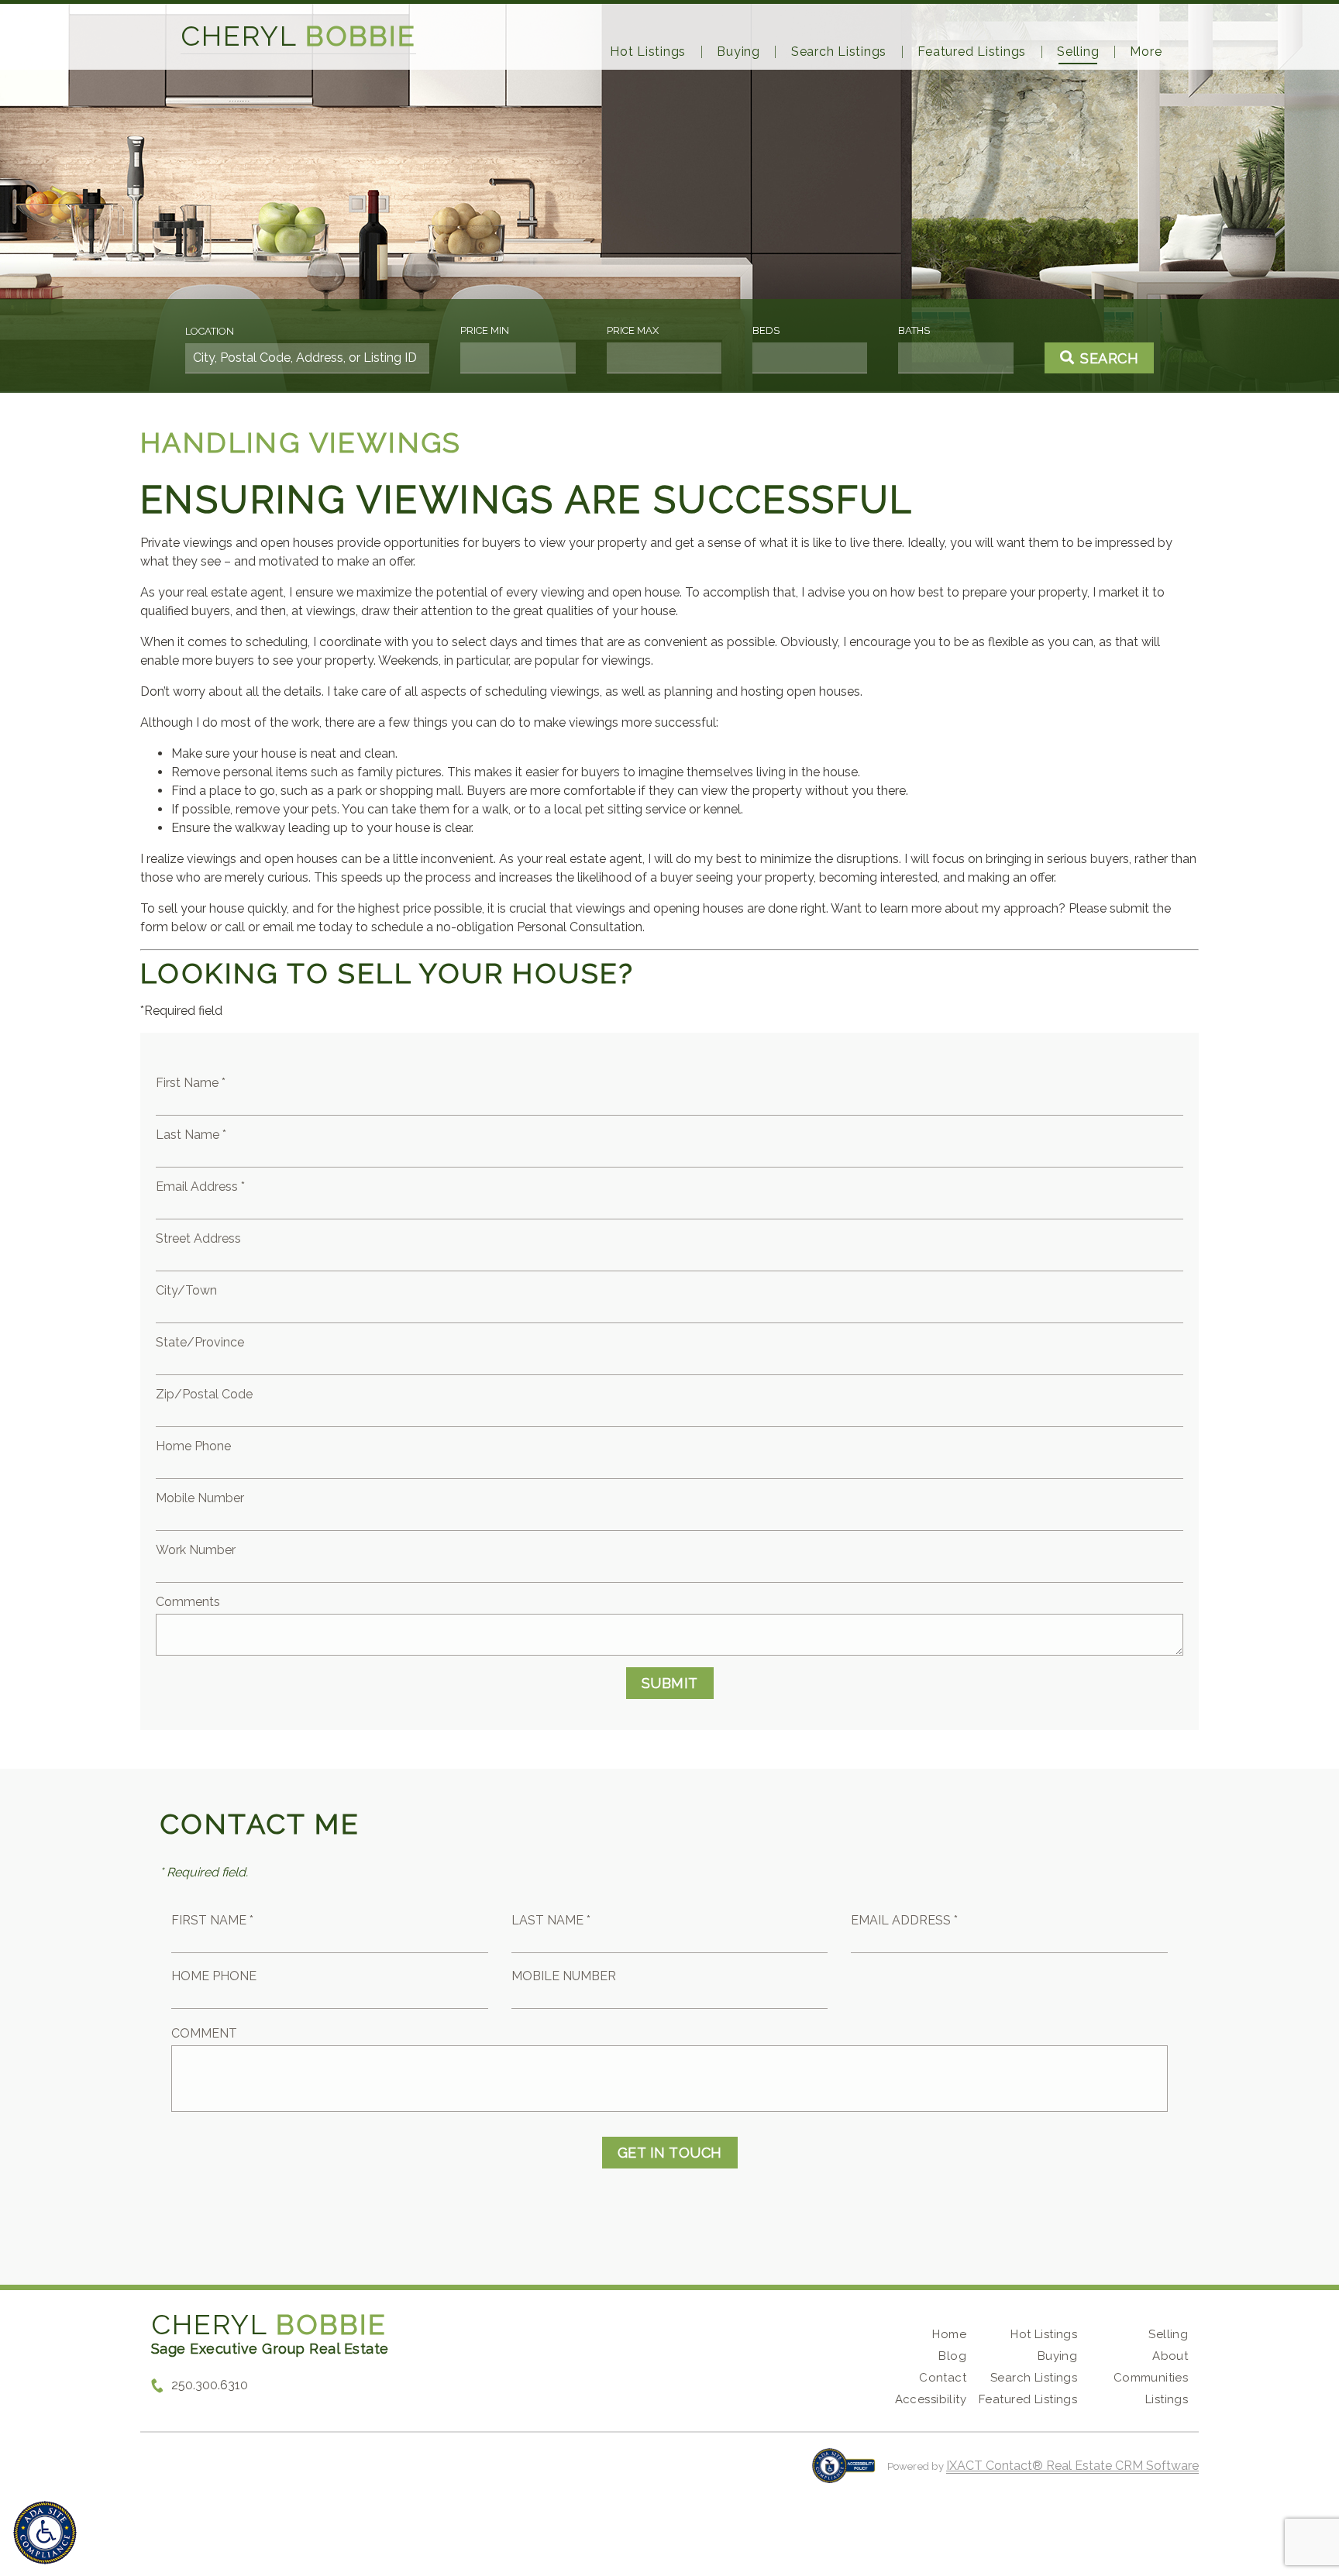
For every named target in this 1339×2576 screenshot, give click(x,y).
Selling (1078, 52)
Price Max (633, 330)
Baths (914, 330)
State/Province (200, 1342)
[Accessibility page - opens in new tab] (843, 2473)
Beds (766, 330)
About (1170, 2356)
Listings (1167, 2399)
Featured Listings (972, 52)
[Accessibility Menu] (45, 2533)
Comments (188, 1602)
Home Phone (193, 1446)
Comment (204, 2033)
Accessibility (931, 2399)
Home (949, 2334)
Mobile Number (200, 1498)
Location (210, 331)
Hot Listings (648, 52)
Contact (943, 2378)
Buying (738, 52)
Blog (952, 2356)
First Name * (191, 1083)
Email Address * (200, 1187)
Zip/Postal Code (204, 1394)
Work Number (196, 1550)
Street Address (198, 1238)
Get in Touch (670, 2153)
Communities (1151, 2378)
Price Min (485, 330)
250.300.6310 (210, 2385)
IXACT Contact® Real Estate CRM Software (1072, 2466)
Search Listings (839, 52)
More (1146, 52)
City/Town (186, 1290)
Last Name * (191, 1135)
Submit (670, 1683)
